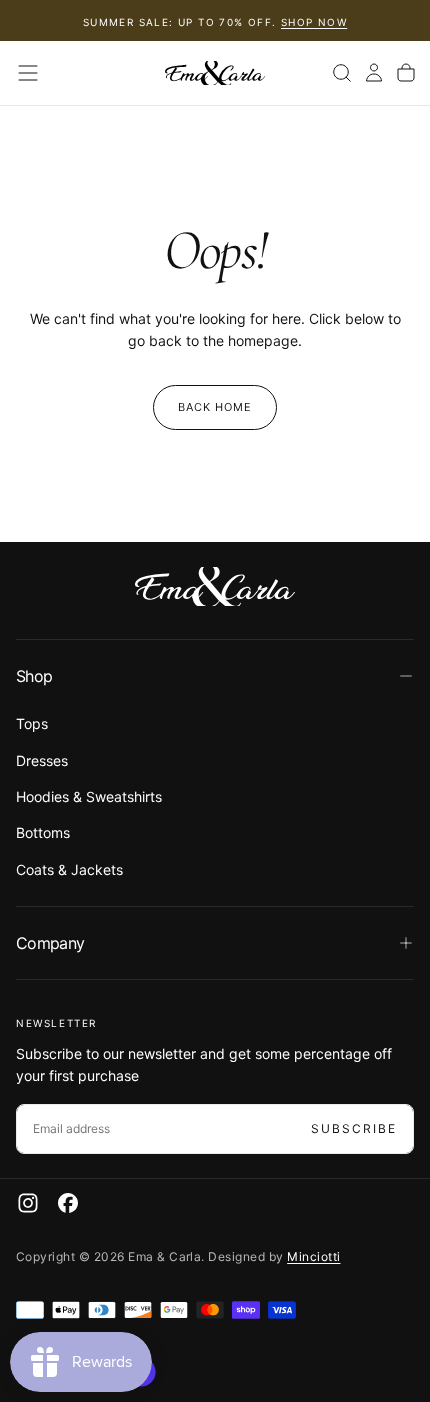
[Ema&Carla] (215, 587)
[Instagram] (28, 1203)
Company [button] (50, 943)
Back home (215, 407)
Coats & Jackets (69, 869)
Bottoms (43, 832)
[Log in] (374, 73)
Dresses (42, 760)
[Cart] (406, 73)
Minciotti (313, 1256)
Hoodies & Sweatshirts (89, 796)
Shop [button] (34, 676)
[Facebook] (68, 1203)
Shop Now (314, 22)
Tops (32, 723)
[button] (28, 73)
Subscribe (354, 1128)
